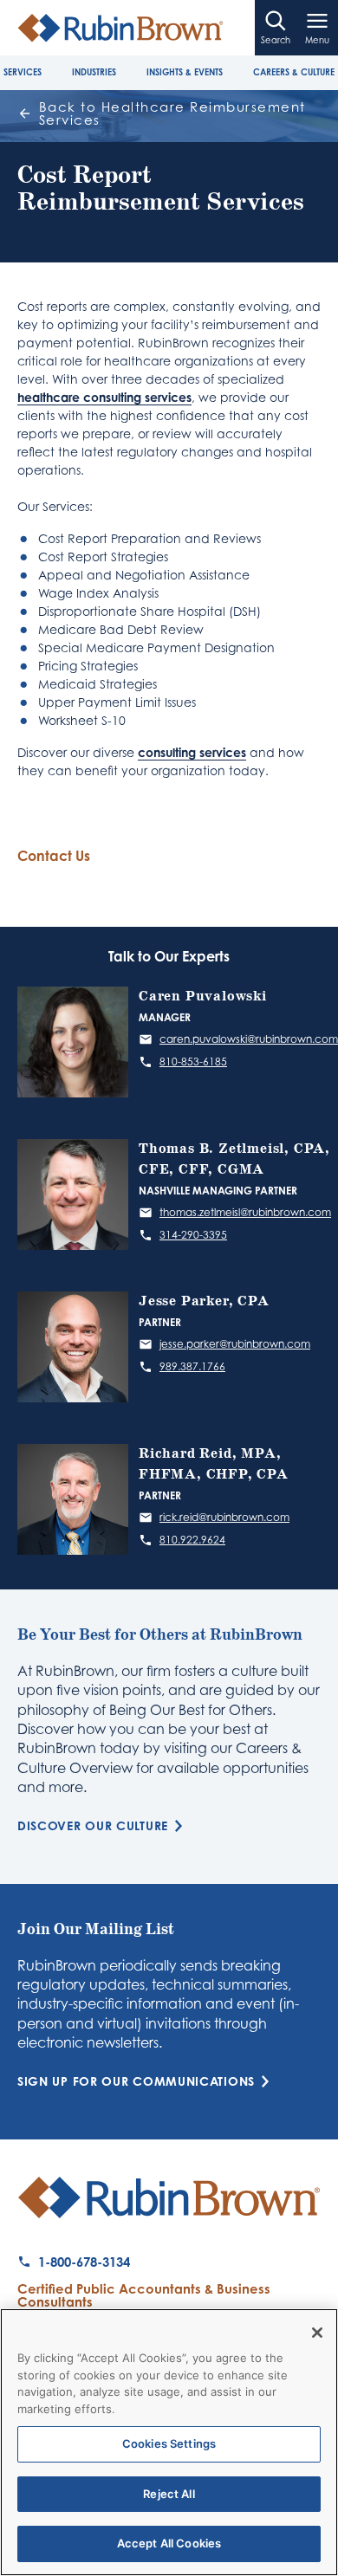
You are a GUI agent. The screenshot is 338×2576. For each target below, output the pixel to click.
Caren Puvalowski (203, 997)
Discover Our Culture (93, 1826)
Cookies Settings (169, 2443)
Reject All (169, 2494)
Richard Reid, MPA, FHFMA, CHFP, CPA (214, 1464)
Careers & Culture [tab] (294, 72)
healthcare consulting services (104, 397)
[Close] (317, 2333)
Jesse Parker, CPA (204, 1301)
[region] (169, 2442)
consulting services (192, 752)
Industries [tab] (94, 72)
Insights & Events (185, 72)
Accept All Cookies (169, 2543)
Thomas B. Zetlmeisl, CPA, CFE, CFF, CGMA (234, 1159)
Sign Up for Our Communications (136, 2081)
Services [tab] (23, 72)
